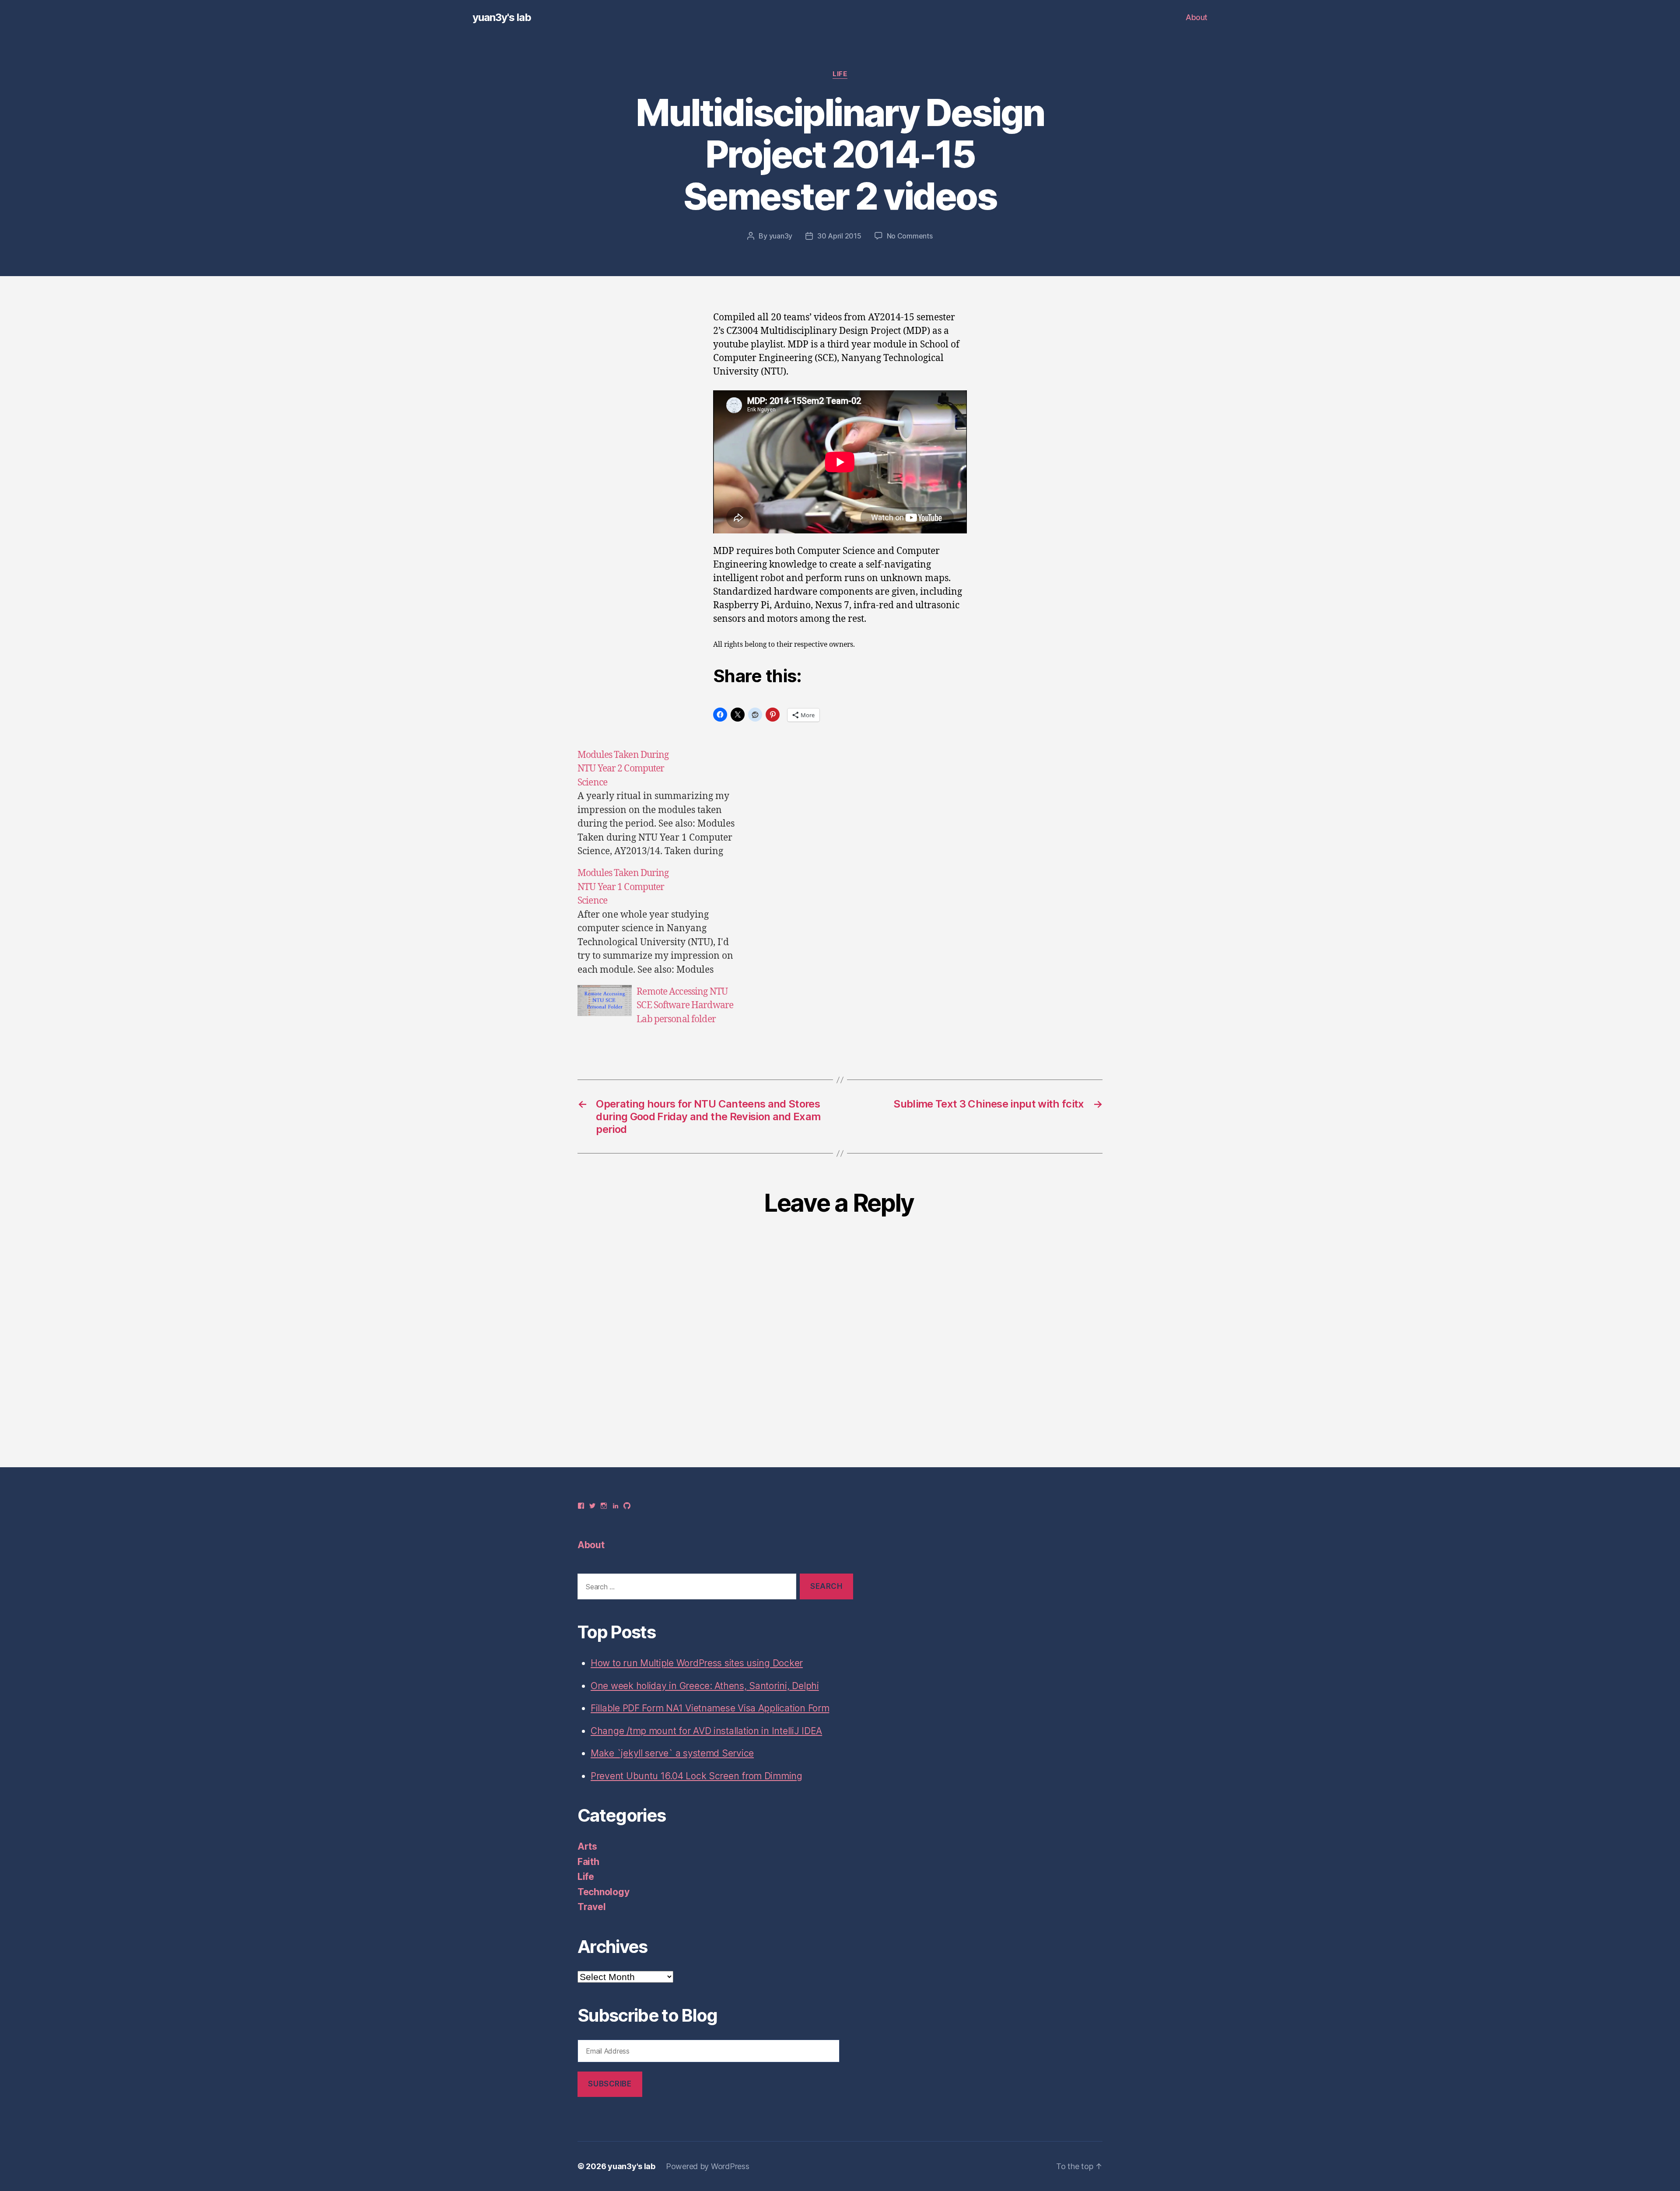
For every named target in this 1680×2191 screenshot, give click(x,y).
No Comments (910, 236)
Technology (603, 1892)
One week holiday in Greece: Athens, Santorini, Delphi (705, 1686)
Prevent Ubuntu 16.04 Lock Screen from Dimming (696, 1776)
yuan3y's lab (502, 18)
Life (840, 74)
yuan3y (781, 236)
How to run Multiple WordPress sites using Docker (697, 1663)
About (1197, 17)
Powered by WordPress (708, 2166)
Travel (591, 1907)
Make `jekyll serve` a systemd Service (672, 1753)
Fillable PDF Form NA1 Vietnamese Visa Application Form (710, 1708)
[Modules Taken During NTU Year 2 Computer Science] (660, 803)
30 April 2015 (839, 236)
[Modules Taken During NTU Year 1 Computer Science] (660, 921)
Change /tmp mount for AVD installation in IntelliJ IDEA (706, 1731)
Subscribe (610, 2084)
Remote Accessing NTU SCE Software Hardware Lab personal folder (685, 1006)
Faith (588, 1862)
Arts (587, 1846)
